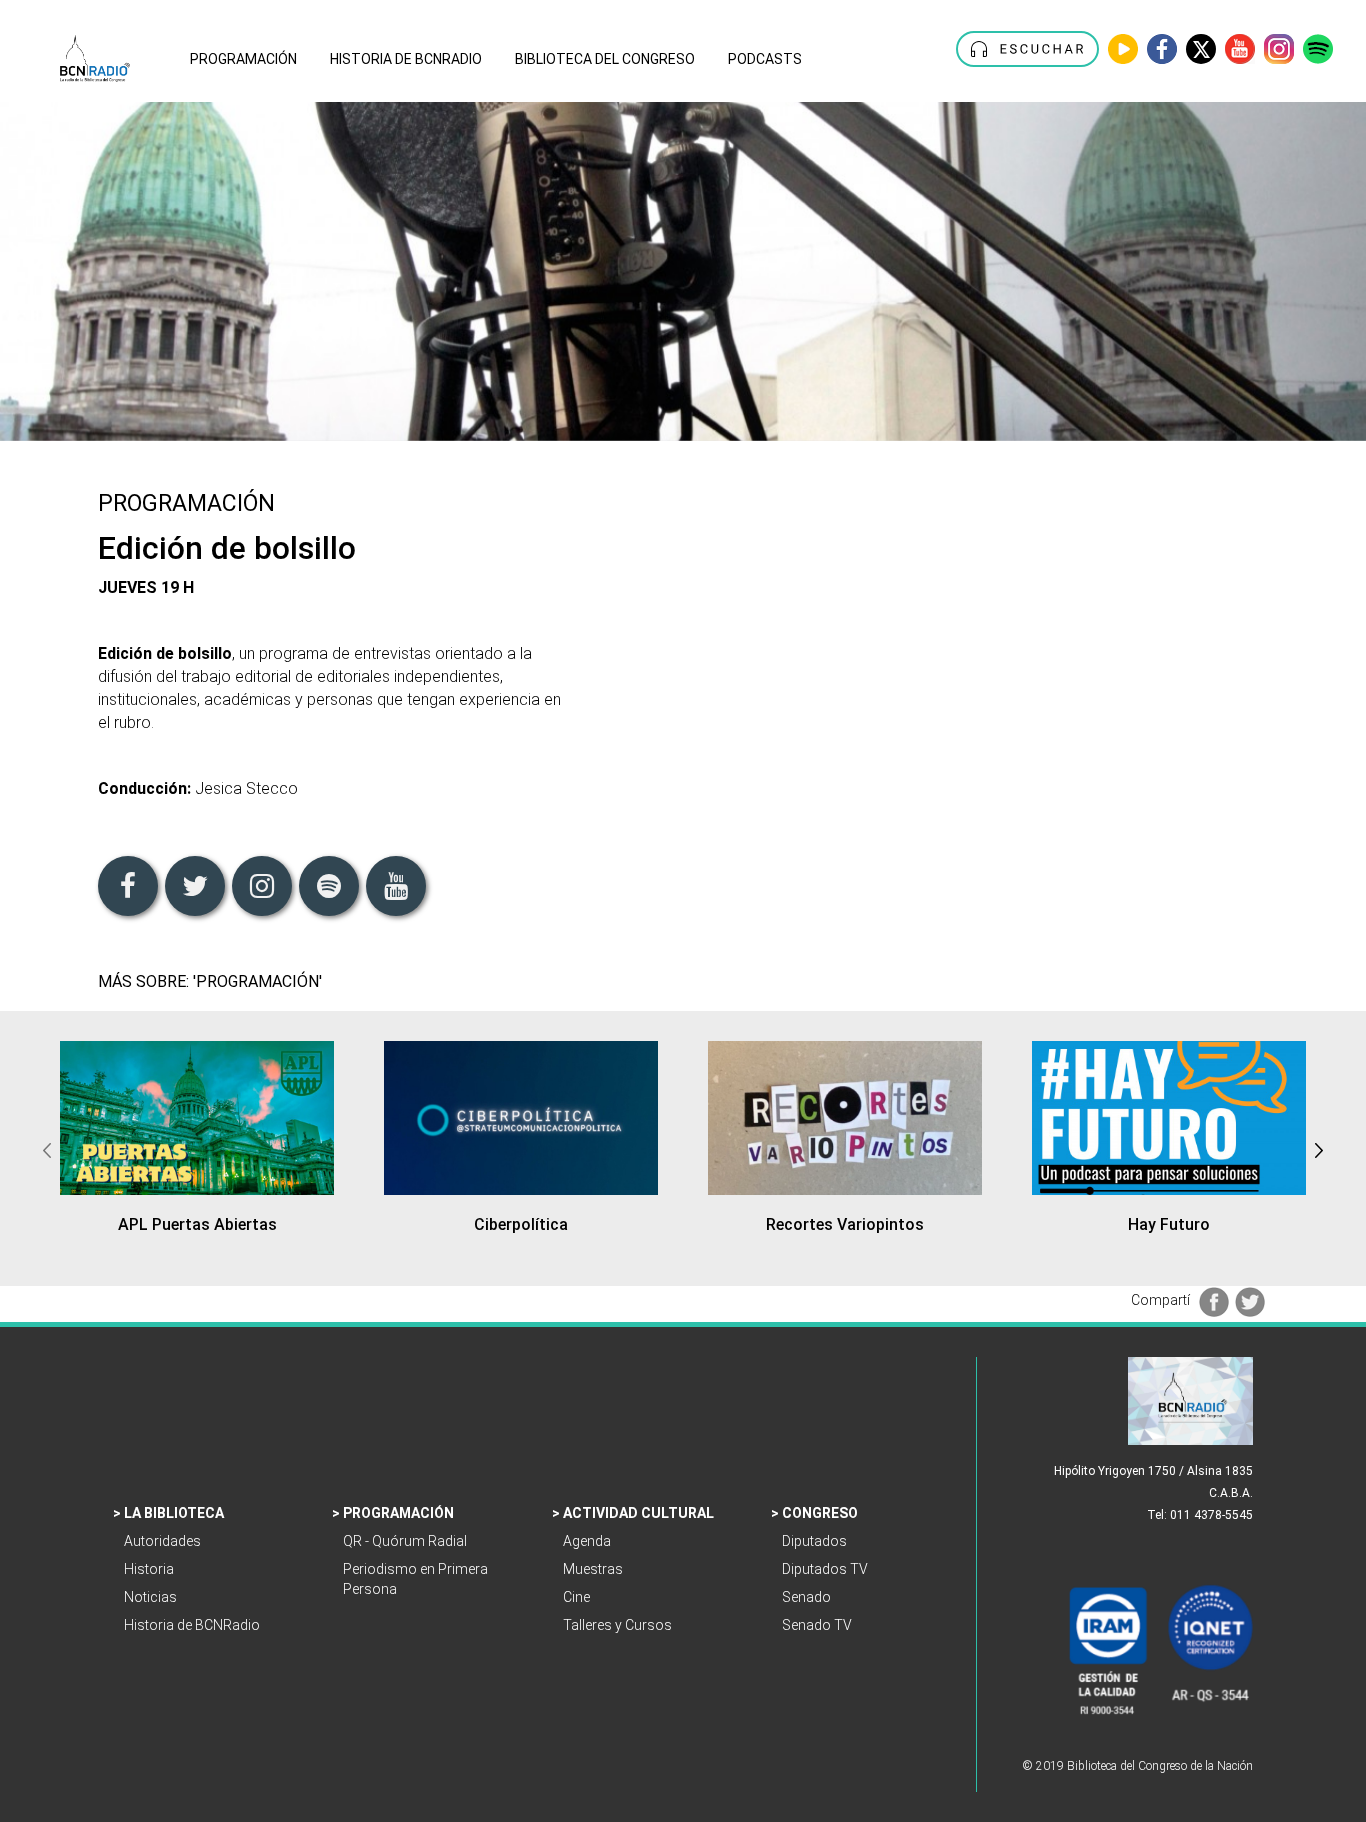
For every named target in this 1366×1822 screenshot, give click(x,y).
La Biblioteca (175, 1513)
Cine (578, 1597)
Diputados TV (826, 1569)
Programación (400, 1513)
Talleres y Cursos (619, 1625)
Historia (150, 1569)
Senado (808, 1597)
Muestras (594, 1569)
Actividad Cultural (640, 1513)
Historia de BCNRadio (193, 1625)
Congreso (821, 1513)
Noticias (152, 1597)
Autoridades (164, 1541)
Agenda (588, 1541)
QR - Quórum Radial (408, 1541)
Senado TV (818, 1625)
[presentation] (47, 1148)
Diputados (816, 1541)
